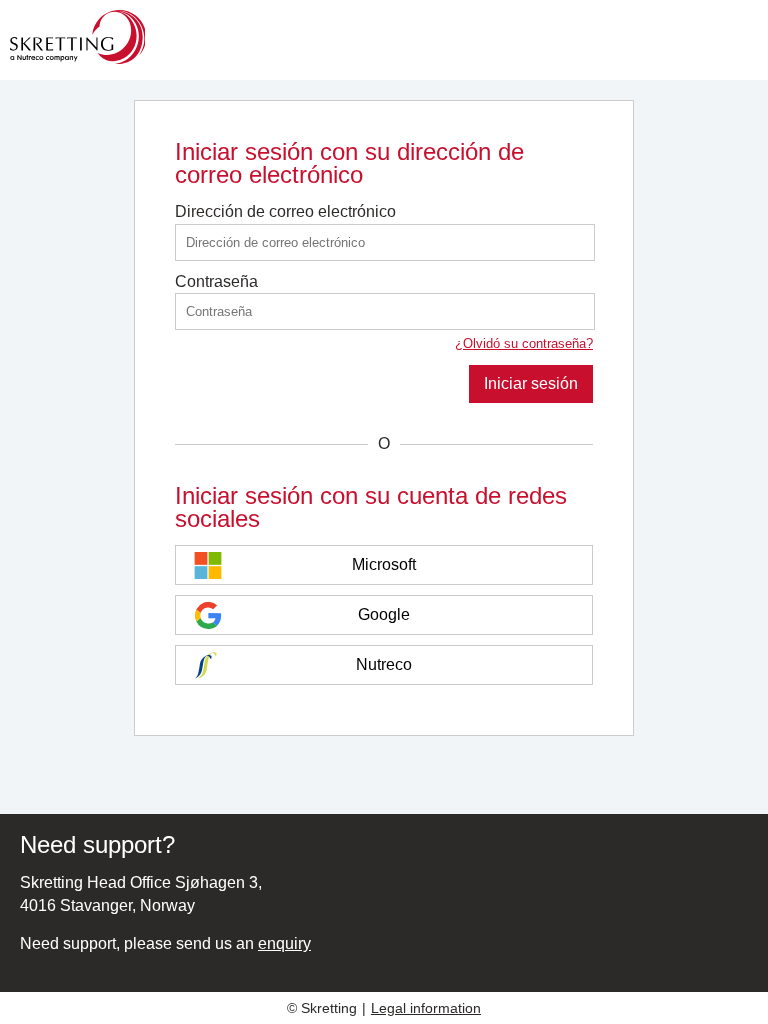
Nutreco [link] (384, 664)
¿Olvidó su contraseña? (524, 343)
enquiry (284, 943)
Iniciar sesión (531, 383)
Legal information (426, 1008)
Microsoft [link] (384, 564)
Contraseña (216, 281)
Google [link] (384, 614)
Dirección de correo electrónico (285, 211)
